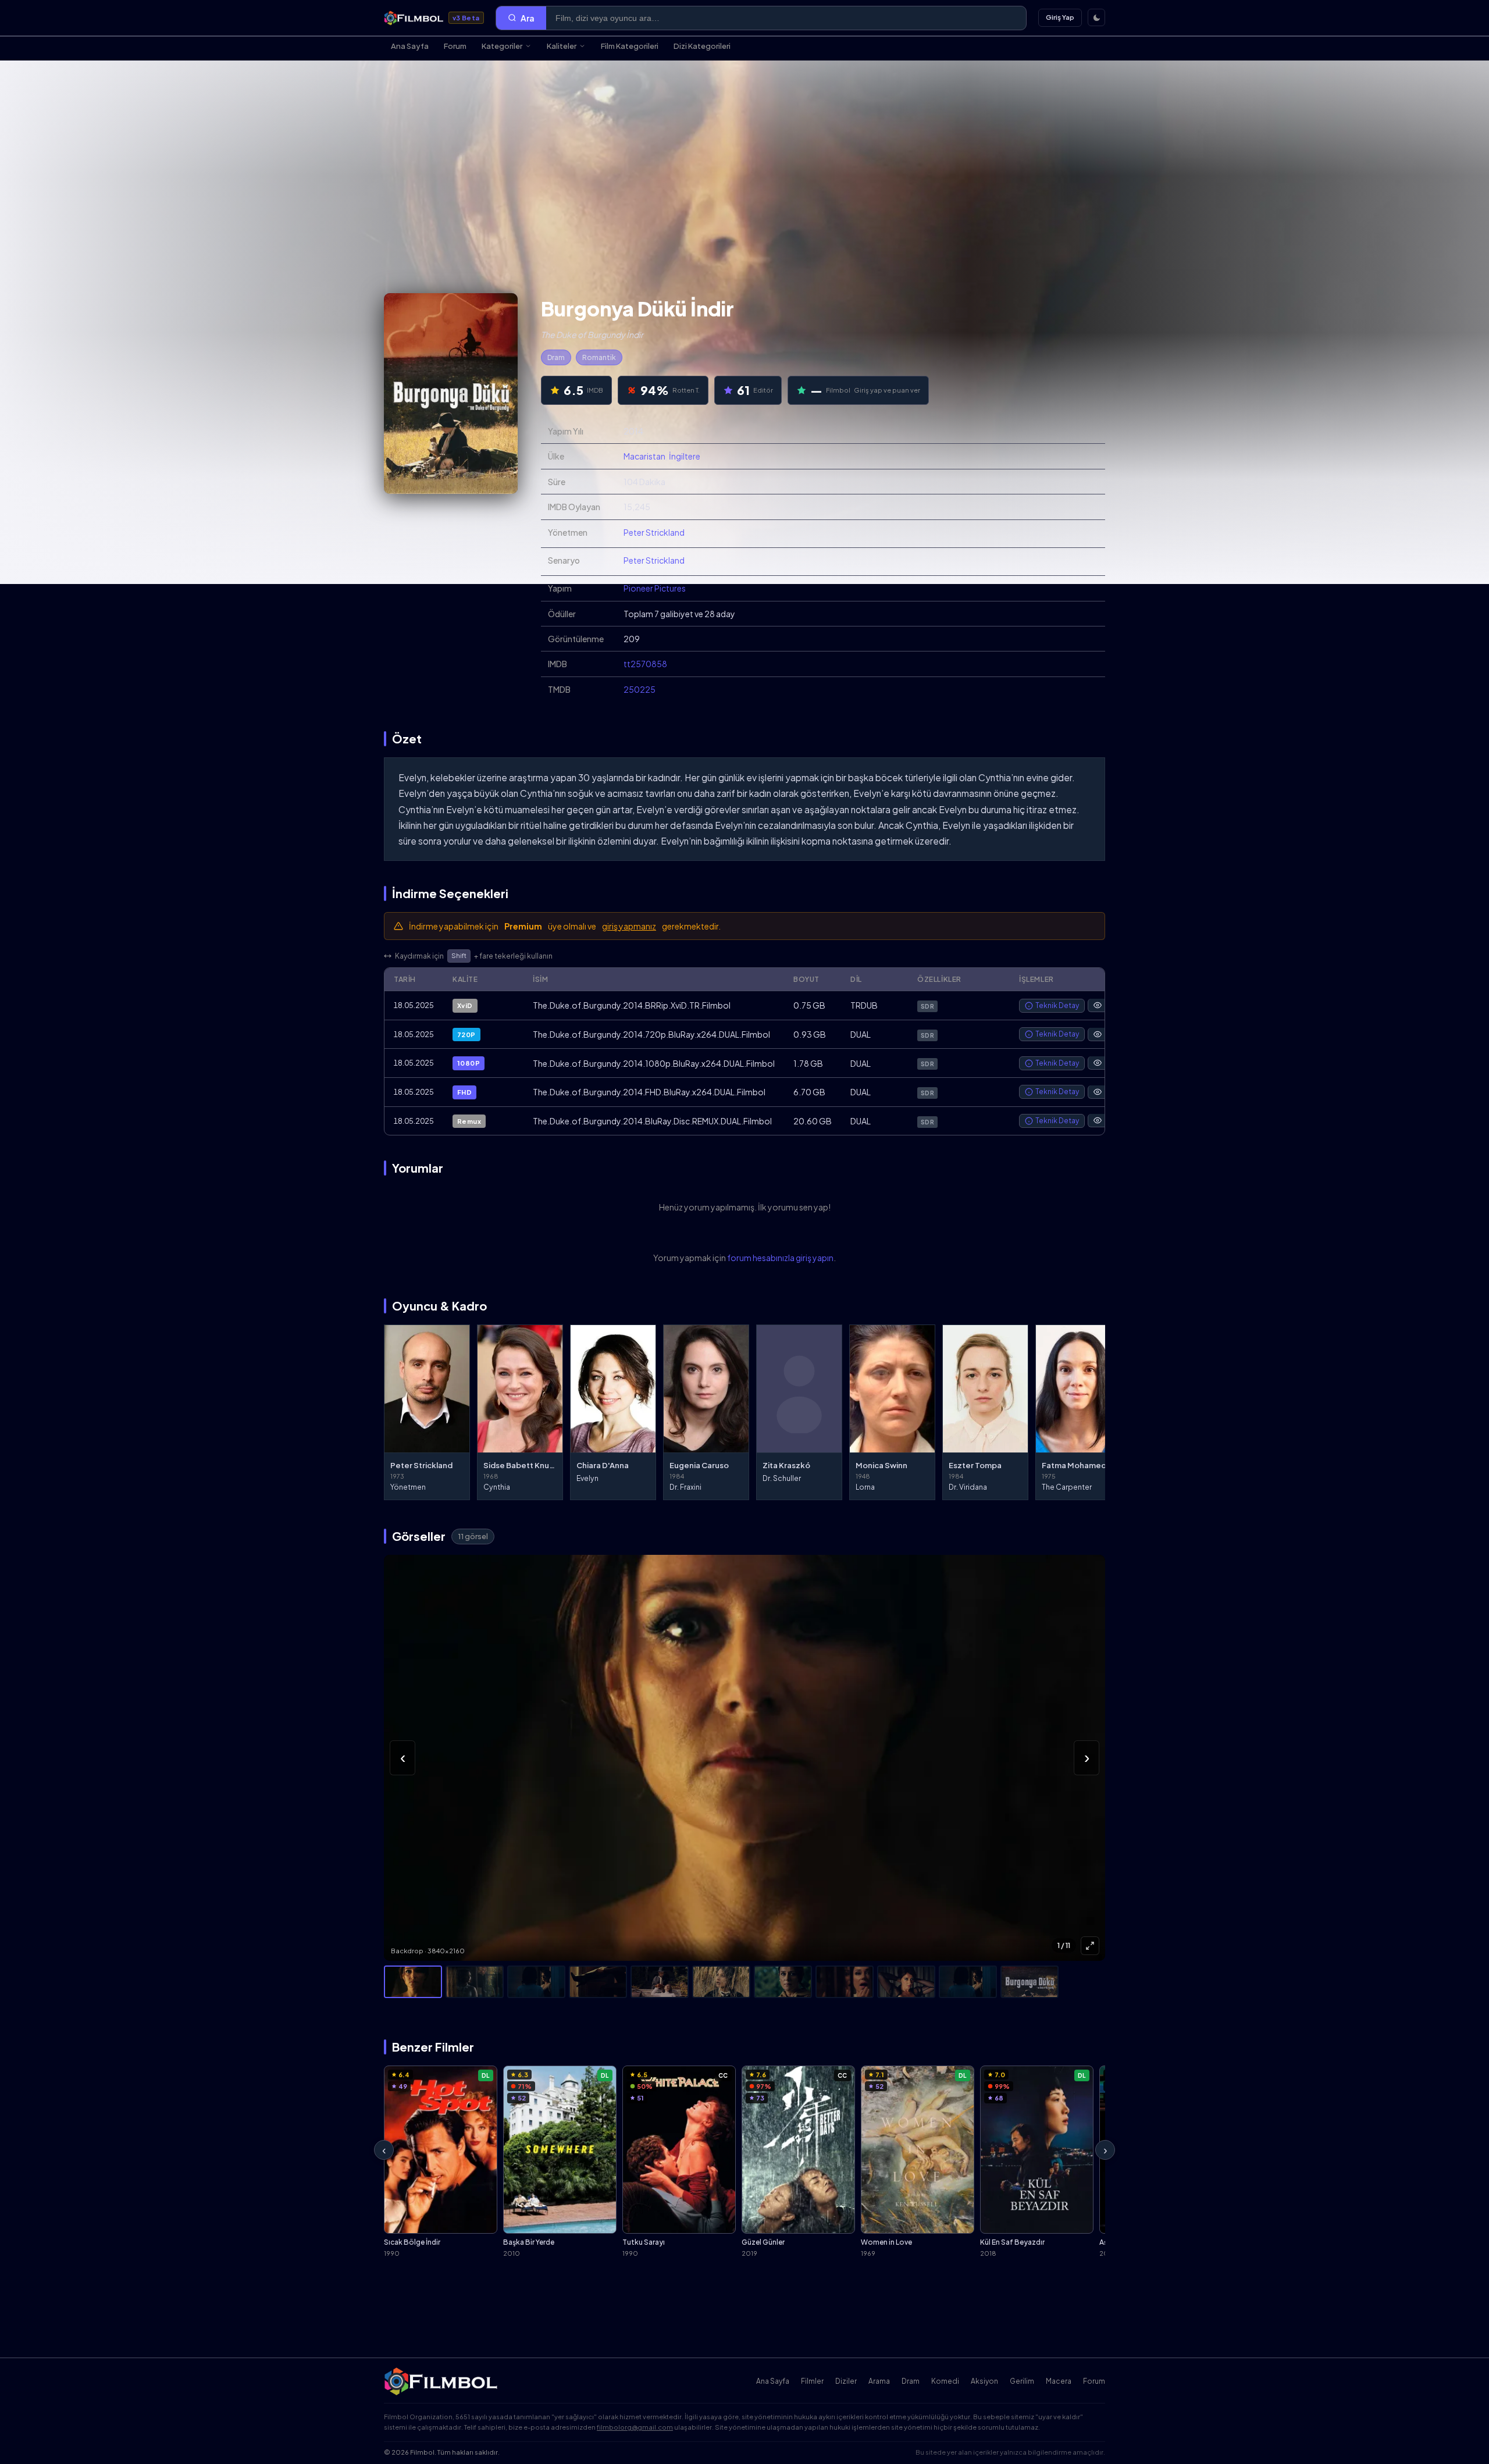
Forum (455, 46)
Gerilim (1022, 2381)
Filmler (812, 2381)
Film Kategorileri (630, 46)
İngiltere (685, 456)
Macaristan (644, 456)
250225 (640, 689)
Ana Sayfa (410, 46)
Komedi (945, 2381)
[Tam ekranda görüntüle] (1090, 1946)
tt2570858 (645, 664)
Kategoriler (502, 46)
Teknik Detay (1057, 1005)
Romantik (599, 357)
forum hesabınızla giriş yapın (780, 1258)
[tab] (413, 1982)
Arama (879, 2381)
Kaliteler (562, 46)
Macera (1059, 2381)
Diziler (846, 2381)
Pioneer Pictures (655, 588)
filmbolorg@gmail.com (635, 2427)
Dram (556, 357)
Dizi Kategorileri (702, 46)
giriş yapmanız (629, 926)
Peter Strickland (654, 532)
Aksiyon (984, 2381)
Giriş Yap (1060, 17)
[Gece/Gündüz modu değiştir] (1096, 17)
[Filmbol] (442, 2381)
